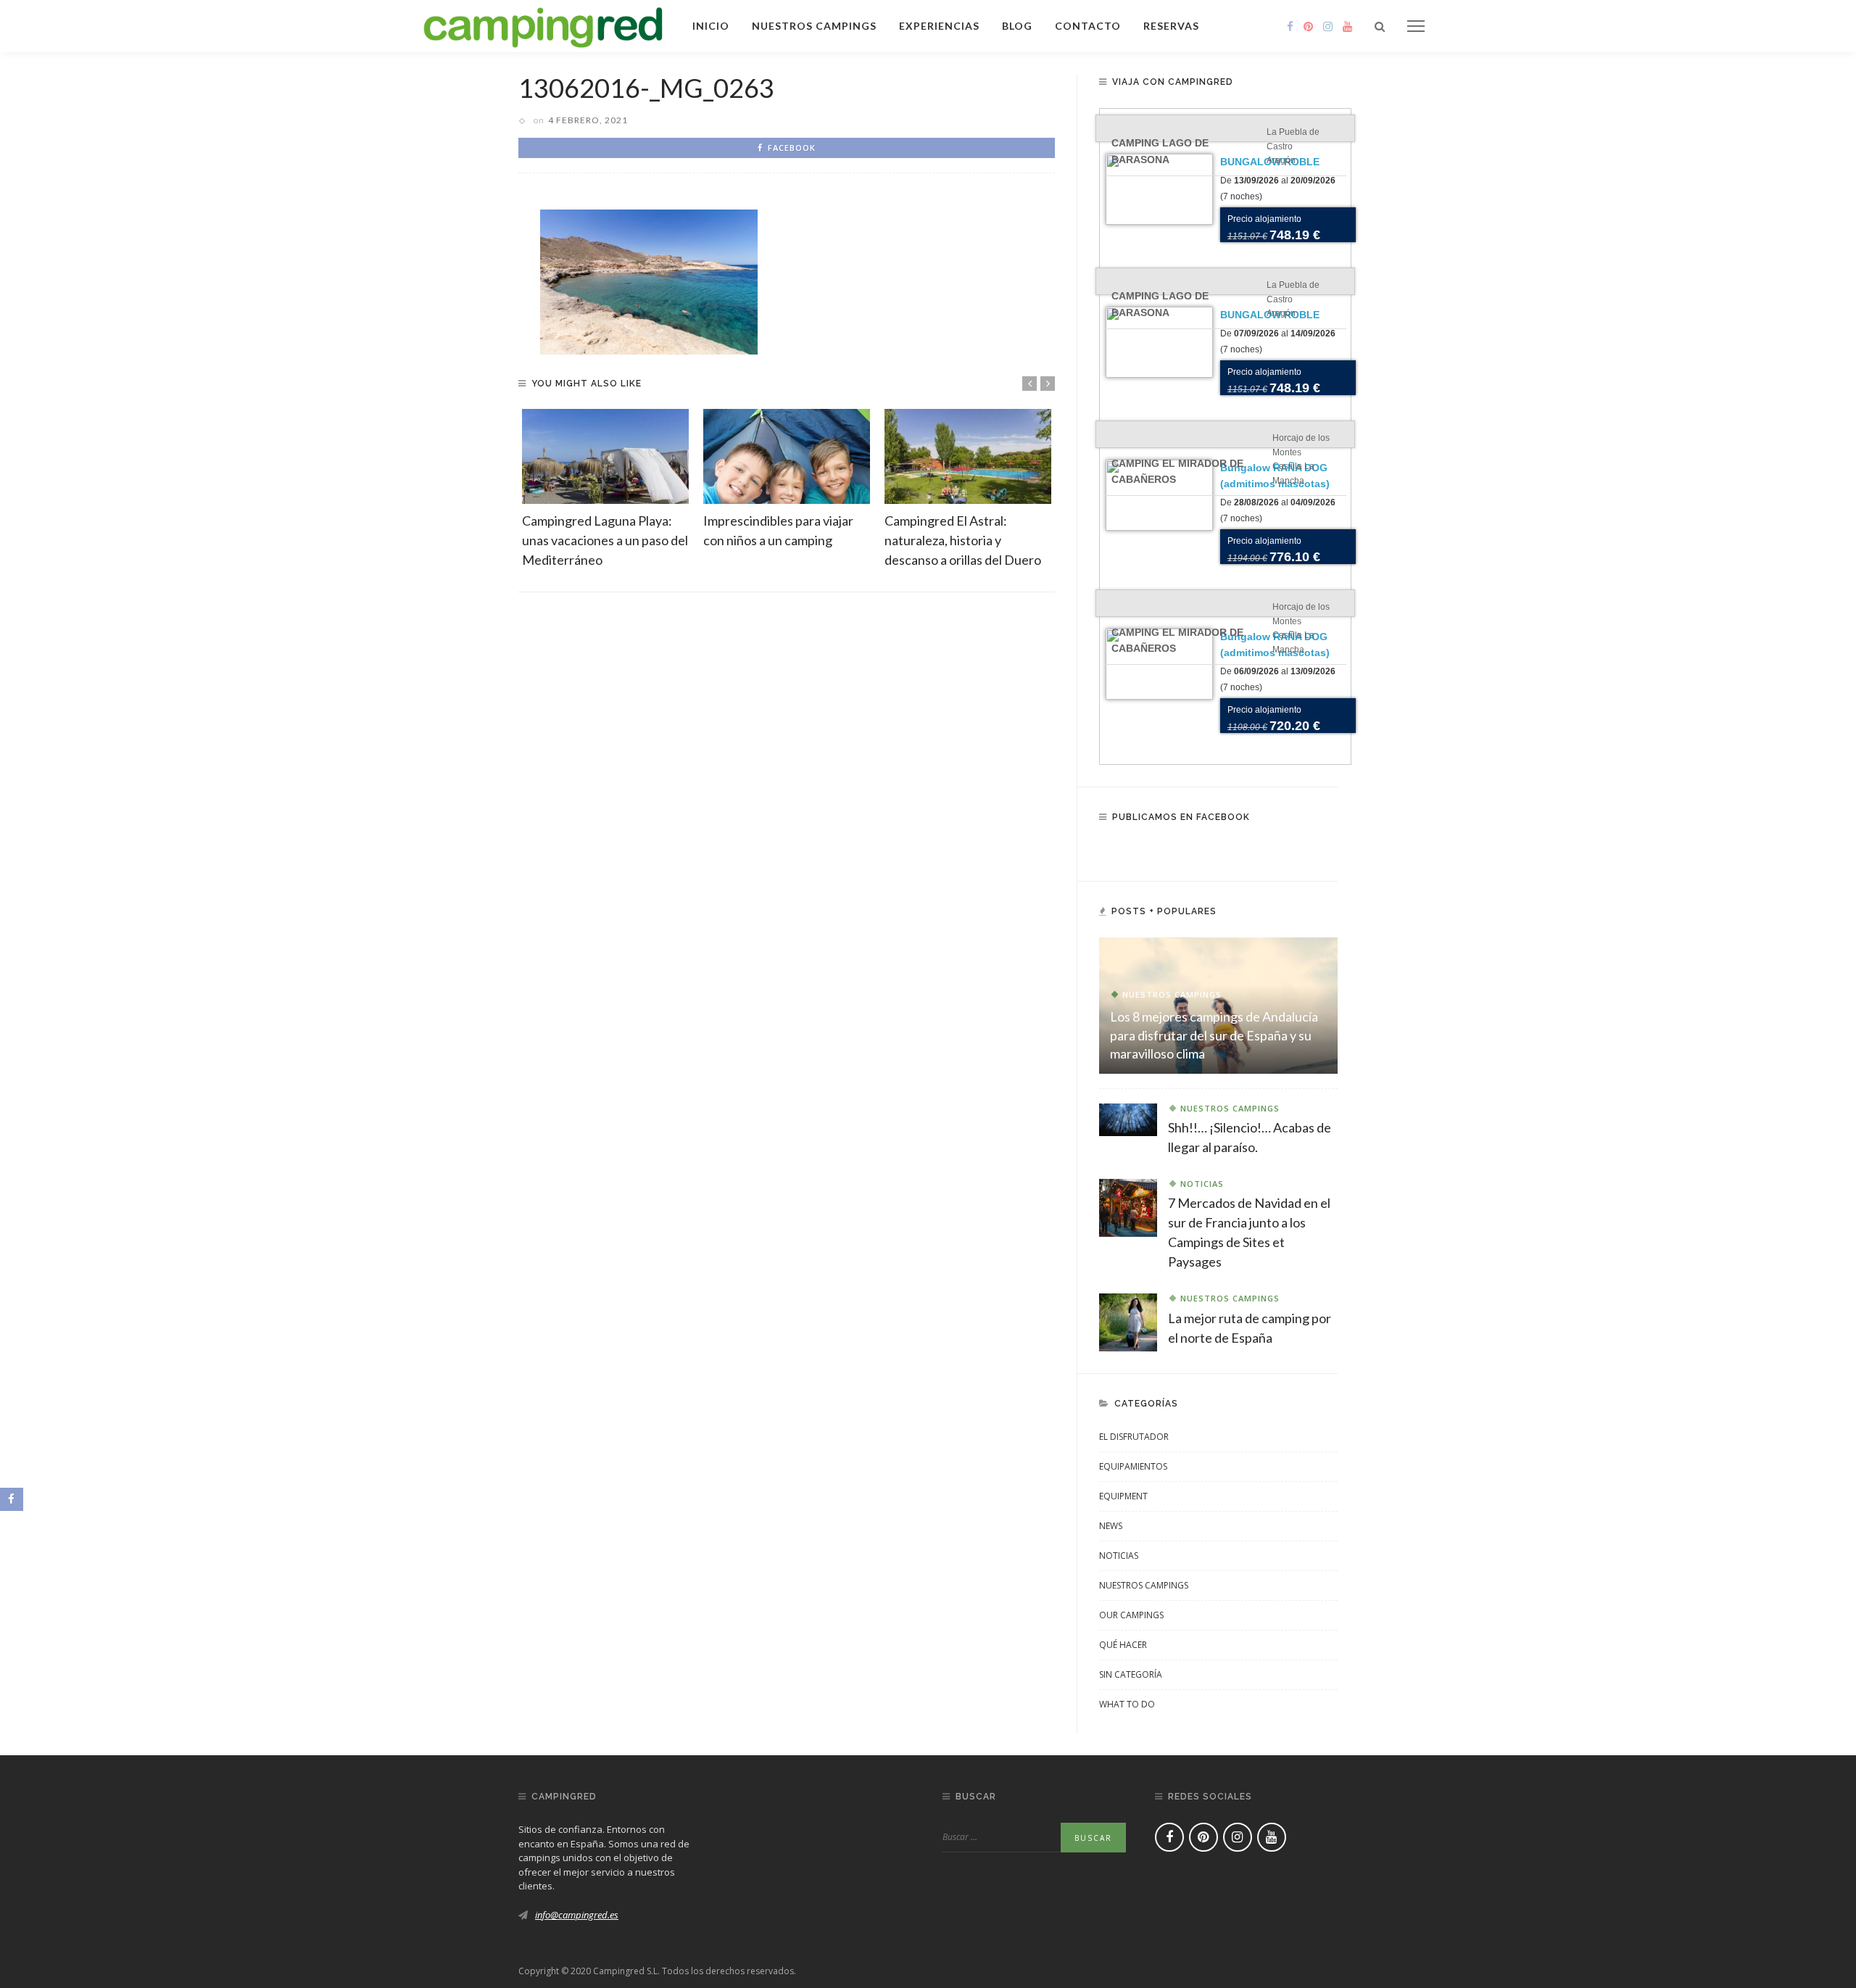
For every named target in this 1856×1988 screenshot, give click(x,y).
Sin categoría (1131, 1674)
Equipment (1123, 1496)
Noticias (1202, 1184)
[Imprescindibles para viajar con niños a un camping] (787, 456)
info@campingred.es (577, 1915)
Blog (1017, 26)
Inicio (711, 26)
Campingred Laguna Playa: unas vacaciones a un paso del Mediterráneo (605, 540)
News (1111, 1526)
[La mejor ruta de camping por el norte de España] (1128, 1321)
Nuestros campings (814, 26)
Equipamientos (1133, 1466)
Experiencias (939, 26)
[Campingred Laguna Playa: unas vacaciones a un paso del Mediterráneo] (605, 456)
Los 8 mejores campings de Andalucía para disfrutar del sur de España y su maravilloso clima (1214, 1035)
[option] (605, 489)
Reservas (1171, 26)
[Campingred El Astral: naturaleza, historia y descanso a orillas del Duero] (968, 456)
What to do (1127, 1704)
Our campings (1131, 1615)
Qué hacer (1123, 1645)
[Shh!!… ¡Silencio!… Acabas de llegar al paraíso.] (1128, 1119)
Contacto (1088, 26)
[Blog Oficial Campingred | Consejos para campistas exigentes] (543, 25)
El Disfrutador (1134, 1437)
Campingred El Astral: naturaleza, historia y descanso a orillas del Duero (963, 540)
